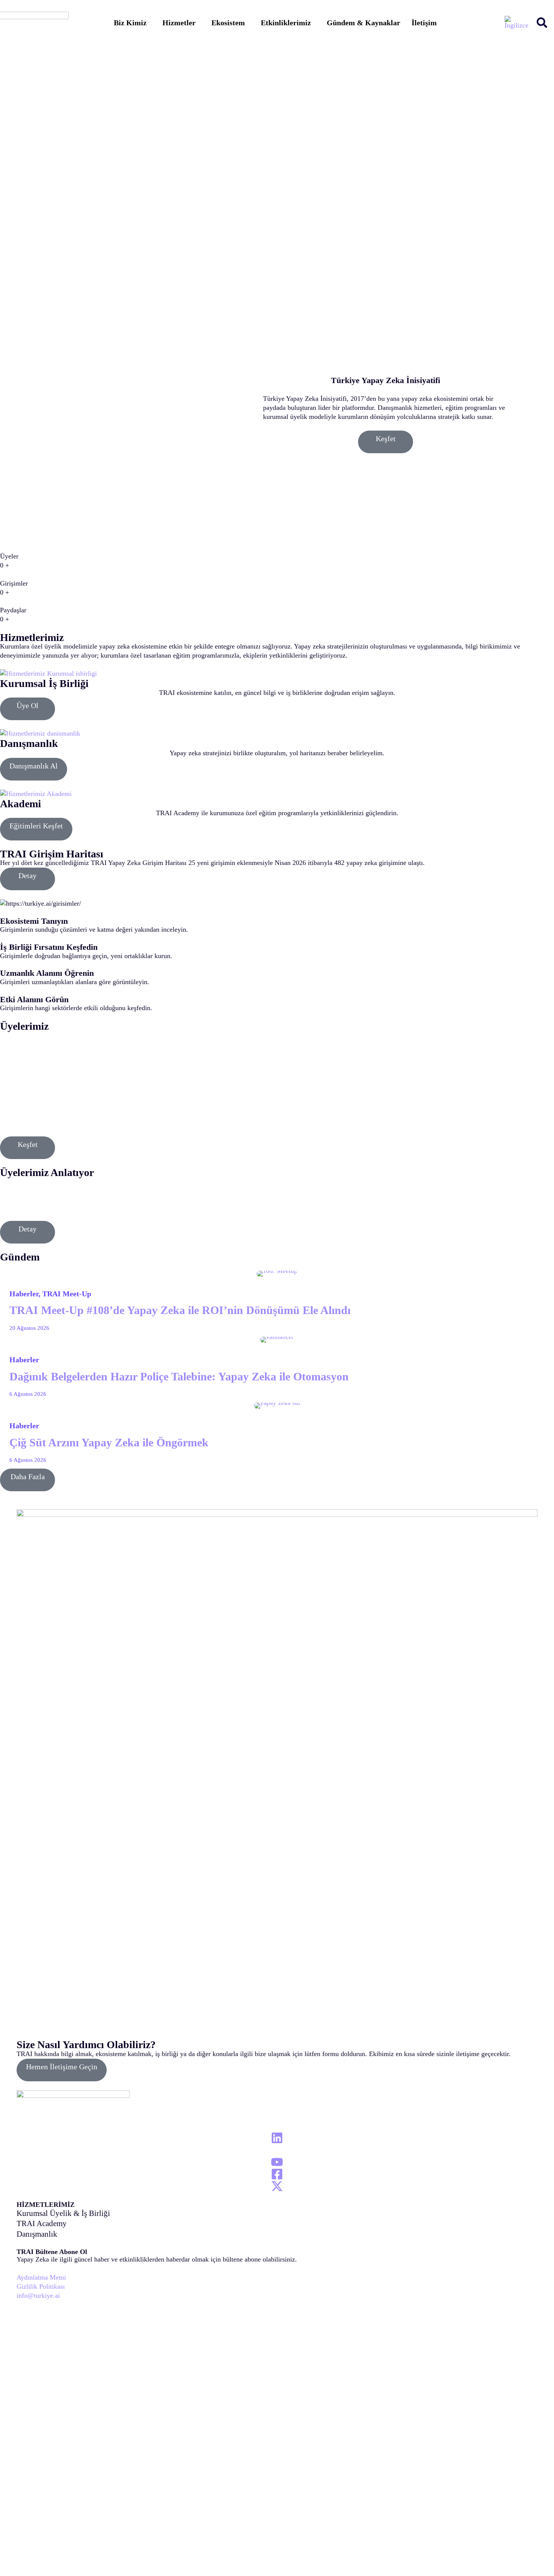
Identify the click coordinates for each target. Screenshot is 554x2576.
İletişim (424, 23)
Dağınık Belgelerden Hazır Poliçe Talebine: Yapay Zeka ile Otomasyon (179, 1377)
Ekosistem (228, 23)
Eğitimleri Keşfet (36, 826)
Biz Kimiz (130, 23)
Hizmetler (179, 23)
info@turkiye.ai (38, 2295)
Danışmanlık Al (34, 766)
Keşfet (386, 439)
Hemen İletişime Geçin (62, 2067)
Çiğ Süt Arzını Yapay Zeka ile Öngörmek (109, 1443)
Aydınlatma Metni (41, 2277)
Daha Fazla (28, 1477)
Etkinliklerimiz (286, 23)
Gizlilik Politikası (41, 2286)
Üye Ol (28, 705)
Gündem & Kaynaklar (363, 23)
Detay (28, 876)
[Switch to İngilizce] (517, 22)
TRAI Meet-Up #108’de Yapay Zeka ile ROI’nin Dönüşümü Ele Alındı (180, 1310)
